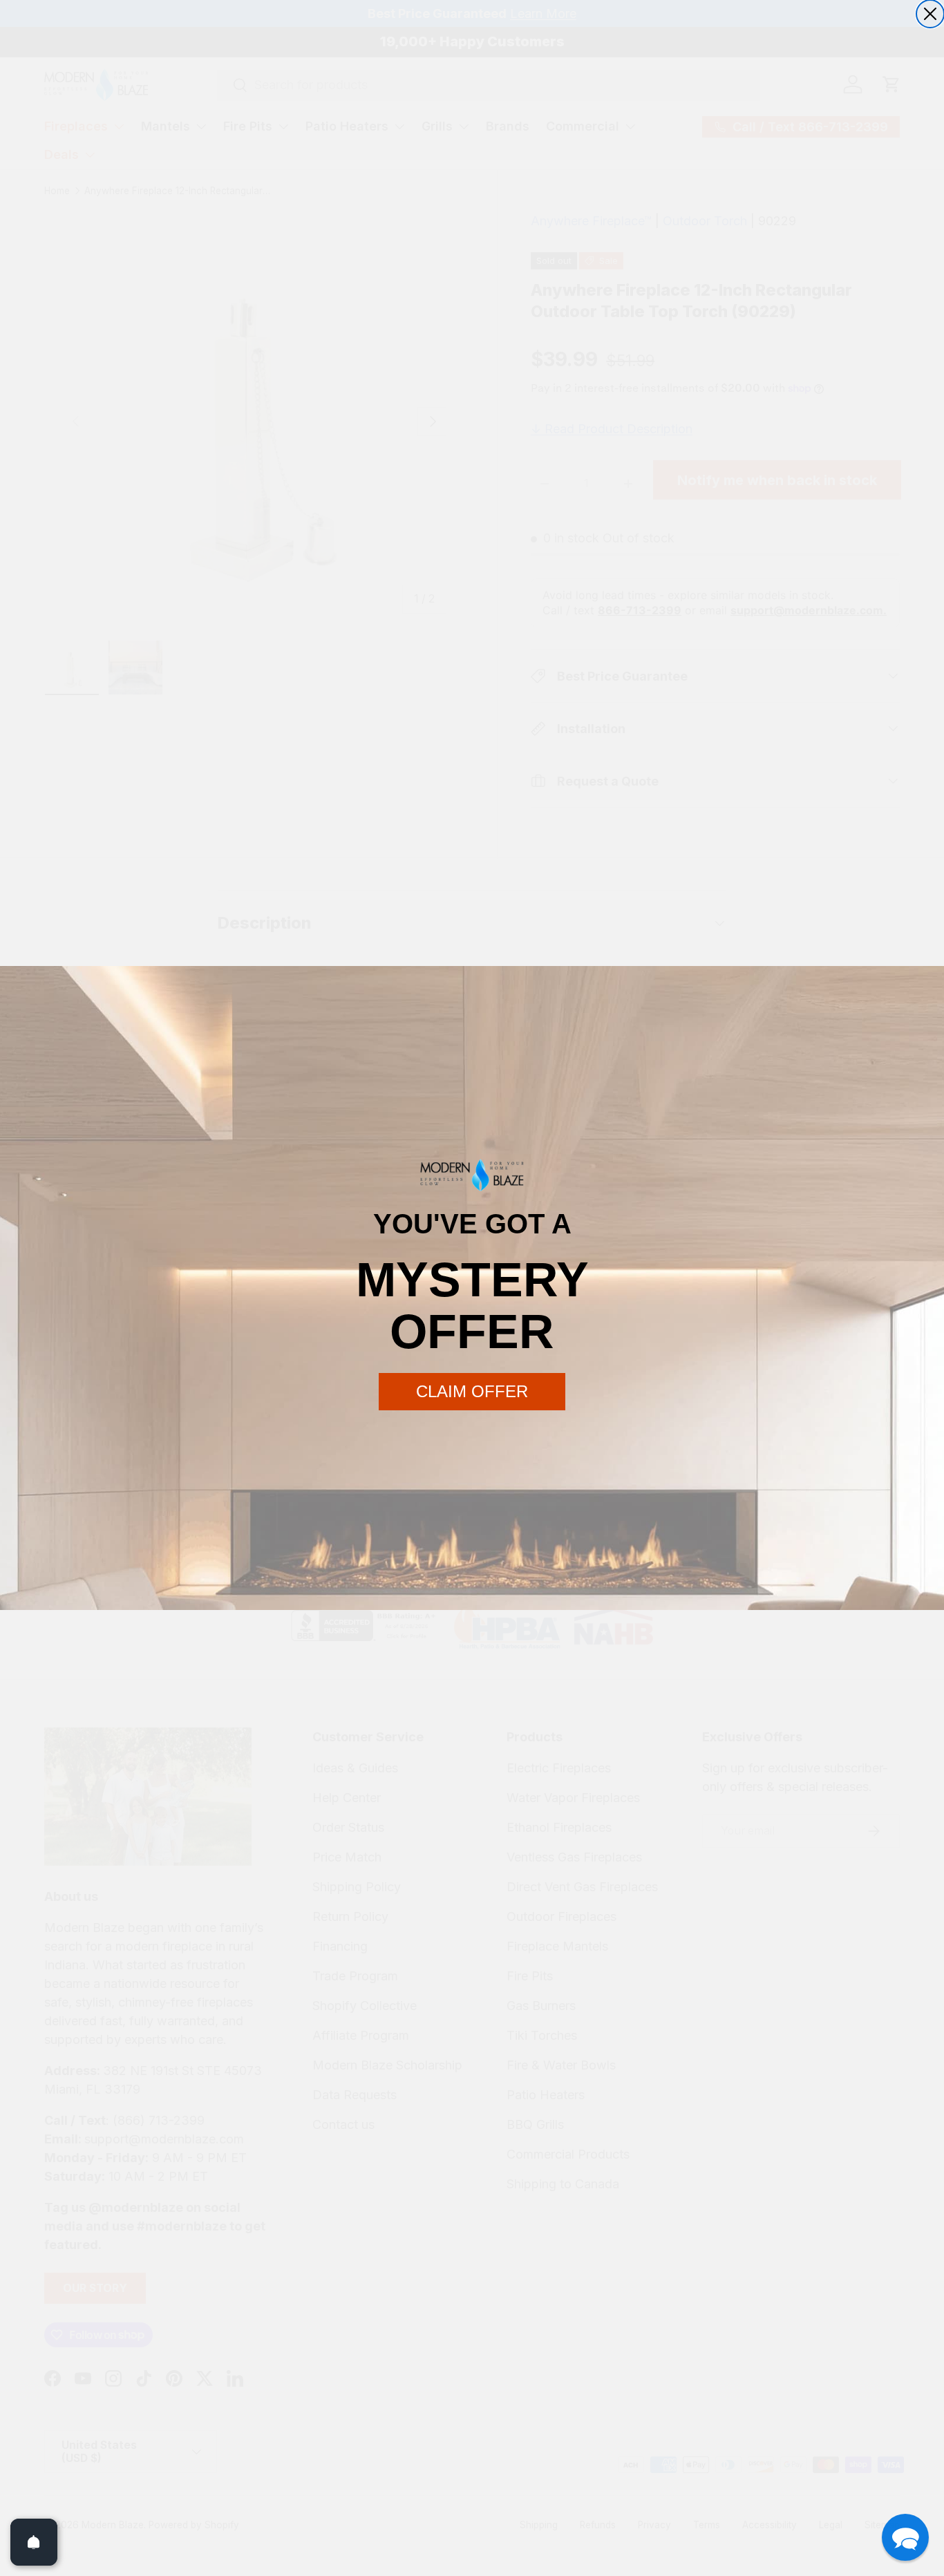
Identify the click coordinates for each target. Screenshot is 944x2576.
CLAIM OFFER (472, 1391)
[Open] (34, 2542)
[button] (905, 2537)
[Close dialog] (930, 14)
